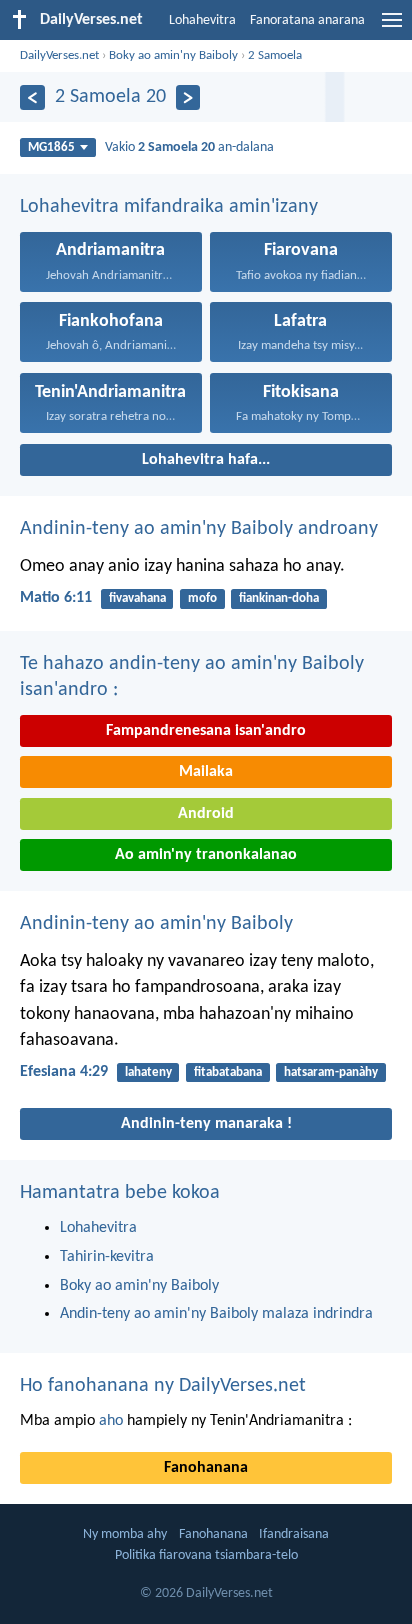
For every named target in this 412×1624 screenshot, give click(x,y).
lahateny (148, 1072)
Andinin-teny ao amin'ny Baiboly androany (199, 529)
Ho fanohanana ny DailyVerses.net (163, 1386)
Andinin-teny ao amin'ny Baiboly (156, 924)
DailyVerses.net (59, 55)
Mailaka (206, 772)
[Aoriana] (32, 97)
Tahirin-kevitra (107, 1257)
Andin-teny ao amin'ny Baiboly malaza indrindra (216, 1314)
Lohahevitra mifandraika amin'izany (169, 207)
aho (111, 1421)
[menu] (392, 28)
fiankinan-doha (279, 598)
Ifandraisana (294, 1534)
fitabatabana (228, 1072)
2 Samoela (275, 55)
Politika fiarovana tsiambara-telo (206, 1555)
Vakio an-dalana (189, 147)
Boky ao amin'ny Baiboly (173, 55)
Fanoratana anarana (307, 20)
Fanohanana (206, 1468)
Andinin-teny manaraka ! (206, 1124)
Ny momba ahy (125, 1534)
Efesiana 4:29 (64, 1072)
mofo (202, 598)
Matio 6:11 (56, 598)
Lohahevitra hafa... (206, 460)
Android (206, 814)
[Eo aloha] (188, 97)
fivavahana (137, 598)
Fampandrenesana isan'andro (206, 731)
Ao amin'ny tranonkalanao (206, 855)
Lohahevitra (202, 20)
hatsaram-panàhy (331, 1072)
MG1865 (51, 147)
